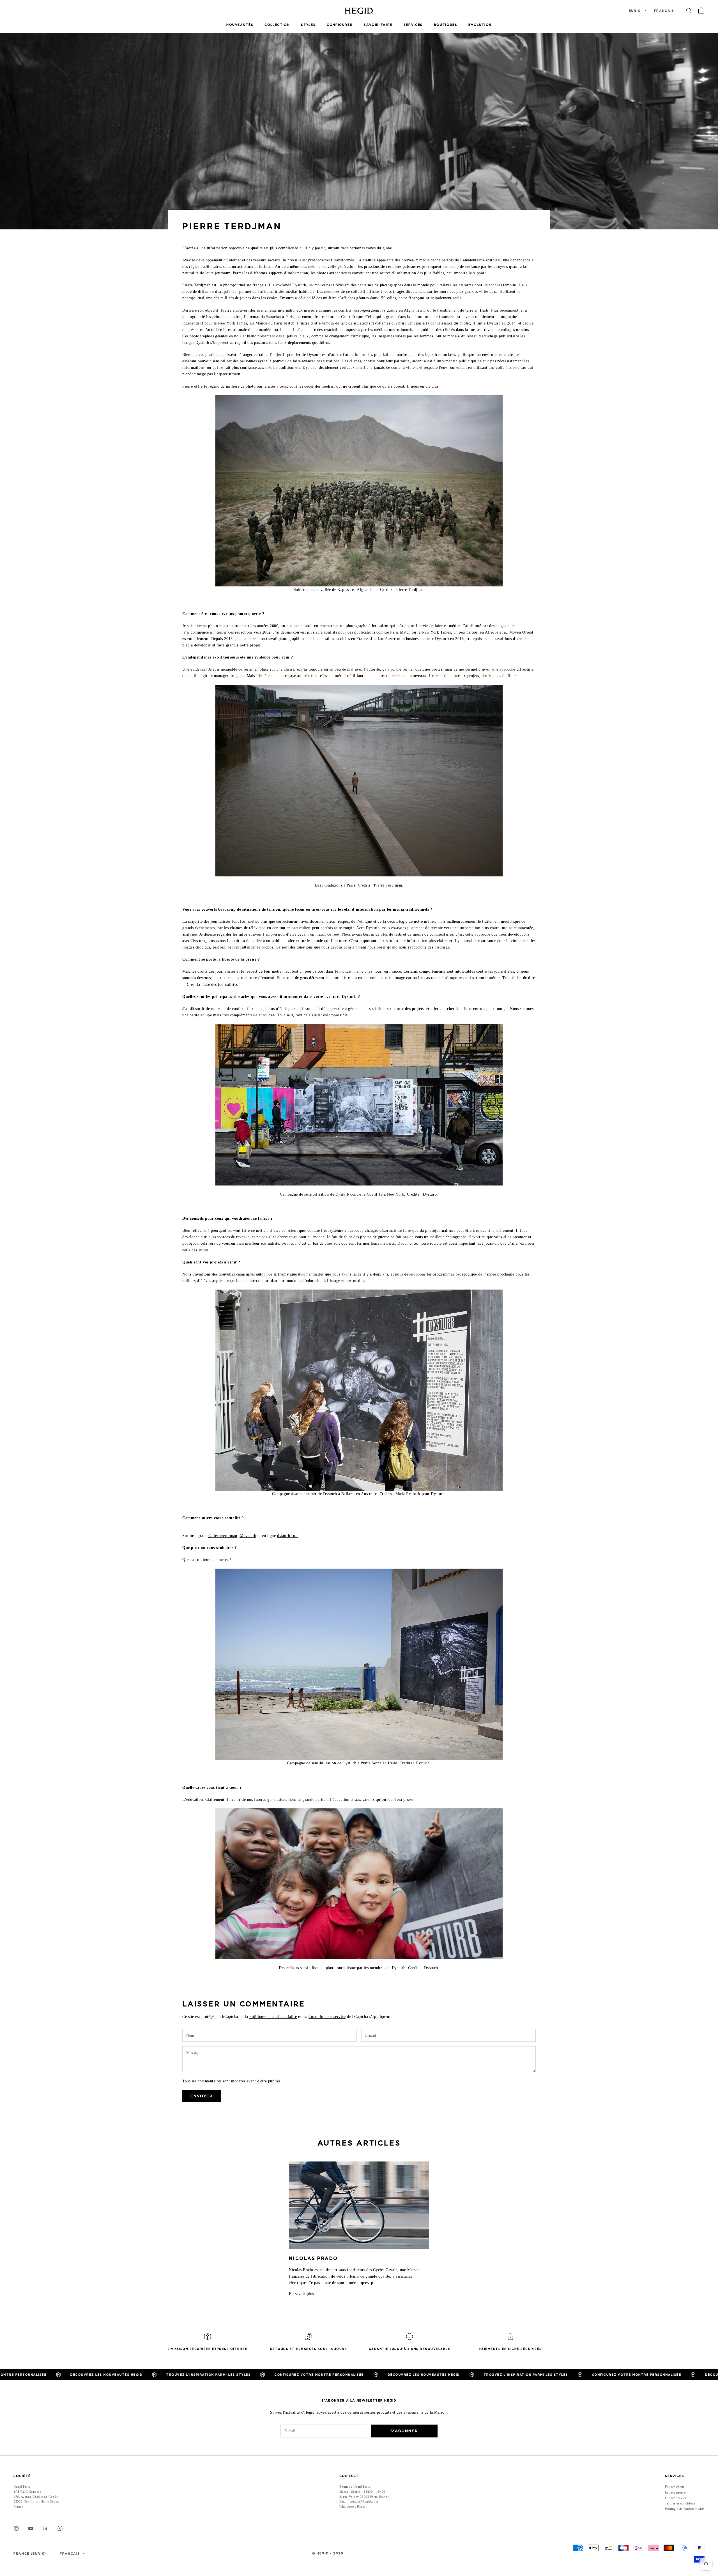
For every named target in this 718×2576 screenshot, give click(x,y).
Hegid (361, 2506)
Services (413, 25)
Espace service (676, 2498)
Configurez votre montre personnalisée (247, 2375)
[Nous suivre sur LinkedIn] (45, 2528)
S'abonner (404, 2431)
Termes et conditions (680, 2503)
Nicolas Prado (313, 2258)
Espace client (675, 2487)
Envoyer (202, 2096)
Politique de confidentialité (273, 2017)
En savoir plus (301, 2294)
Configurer (340, 25)
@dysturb (248, 1536)
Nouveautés (240, 25)
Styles (308, 25)
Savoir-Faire (378, 25)
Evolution (480, 25)
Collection (277, 25)
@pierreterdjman (222, 1536)
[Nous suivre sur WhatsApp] (60, 2528)
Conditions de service (327, 2017)
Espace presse (675, 2492)
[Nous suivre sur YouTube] (31, 2528)
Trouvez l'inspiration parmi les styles (136, 2375)
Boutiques (446, 25)
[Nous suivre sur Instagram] (16, 2528)
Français (664, 11)
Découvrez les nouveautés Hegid (351, 2375)
